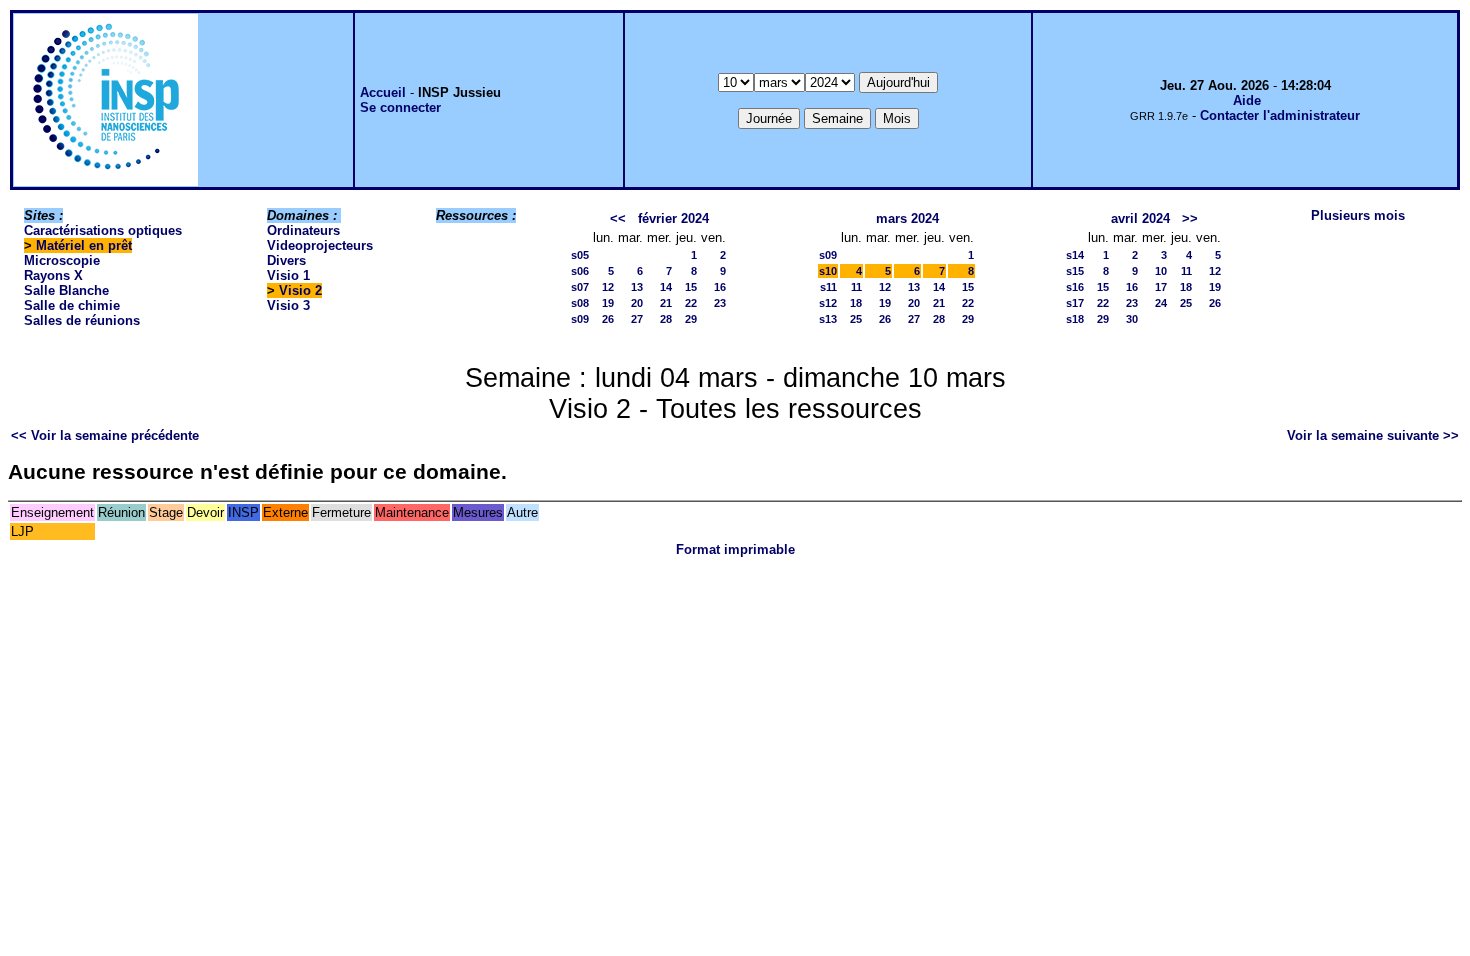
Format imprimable (735, 549)
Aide (1247, 100)
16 (720, 287)
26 (608, 319)
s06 (580, 271)
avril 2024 (1140, 218)
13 (637, 287)
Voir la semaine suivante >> (1373, 435)
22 (691, 303)
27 (637, 319)
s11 (828, 287)
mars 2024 (907, 218)
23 (720, 303)
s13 (828, 319)
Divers (286, 260)
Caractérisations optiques (103, 230)
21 (666, 303)
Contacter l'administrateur (1280, 115)
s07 (580, 287)
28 (666, 319)
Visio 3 (288, 305)
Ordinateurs (303, 230)
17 (1161, 287)
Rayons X (53, 275)
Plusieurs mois (1358, 215)
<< (618, 218)
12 (608, 287)
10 (1161, 271)
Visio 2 (300, 290)
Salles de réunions (82, 320)
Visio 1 (288, 275)
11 (856, 287)
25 (856, 319)
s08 (580, 303)
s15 (1075, 271)
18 (856, 303)
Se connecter (400, 107)
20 (637, 303)
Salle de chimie (72, 305)
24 (1161, 303)
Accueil (383, 92)
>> (1190, 218)
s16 (1075, 287)
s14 (1075, 255)
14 (666, 287)
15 (691, 287)
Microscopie (62, 260)
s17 (1075, 303)
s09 (580, 319)
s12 (828, 303)
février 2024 (673, 218)
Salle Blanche (66, 290)
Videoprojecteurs (320, 245)
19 (608, 303)
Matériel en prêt (84, 245)
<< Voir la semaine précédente (105, 435)
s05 (580, 255)
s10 (828, 271)
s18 (1075, 319)
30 (1132, 319)
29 (691, 319)
